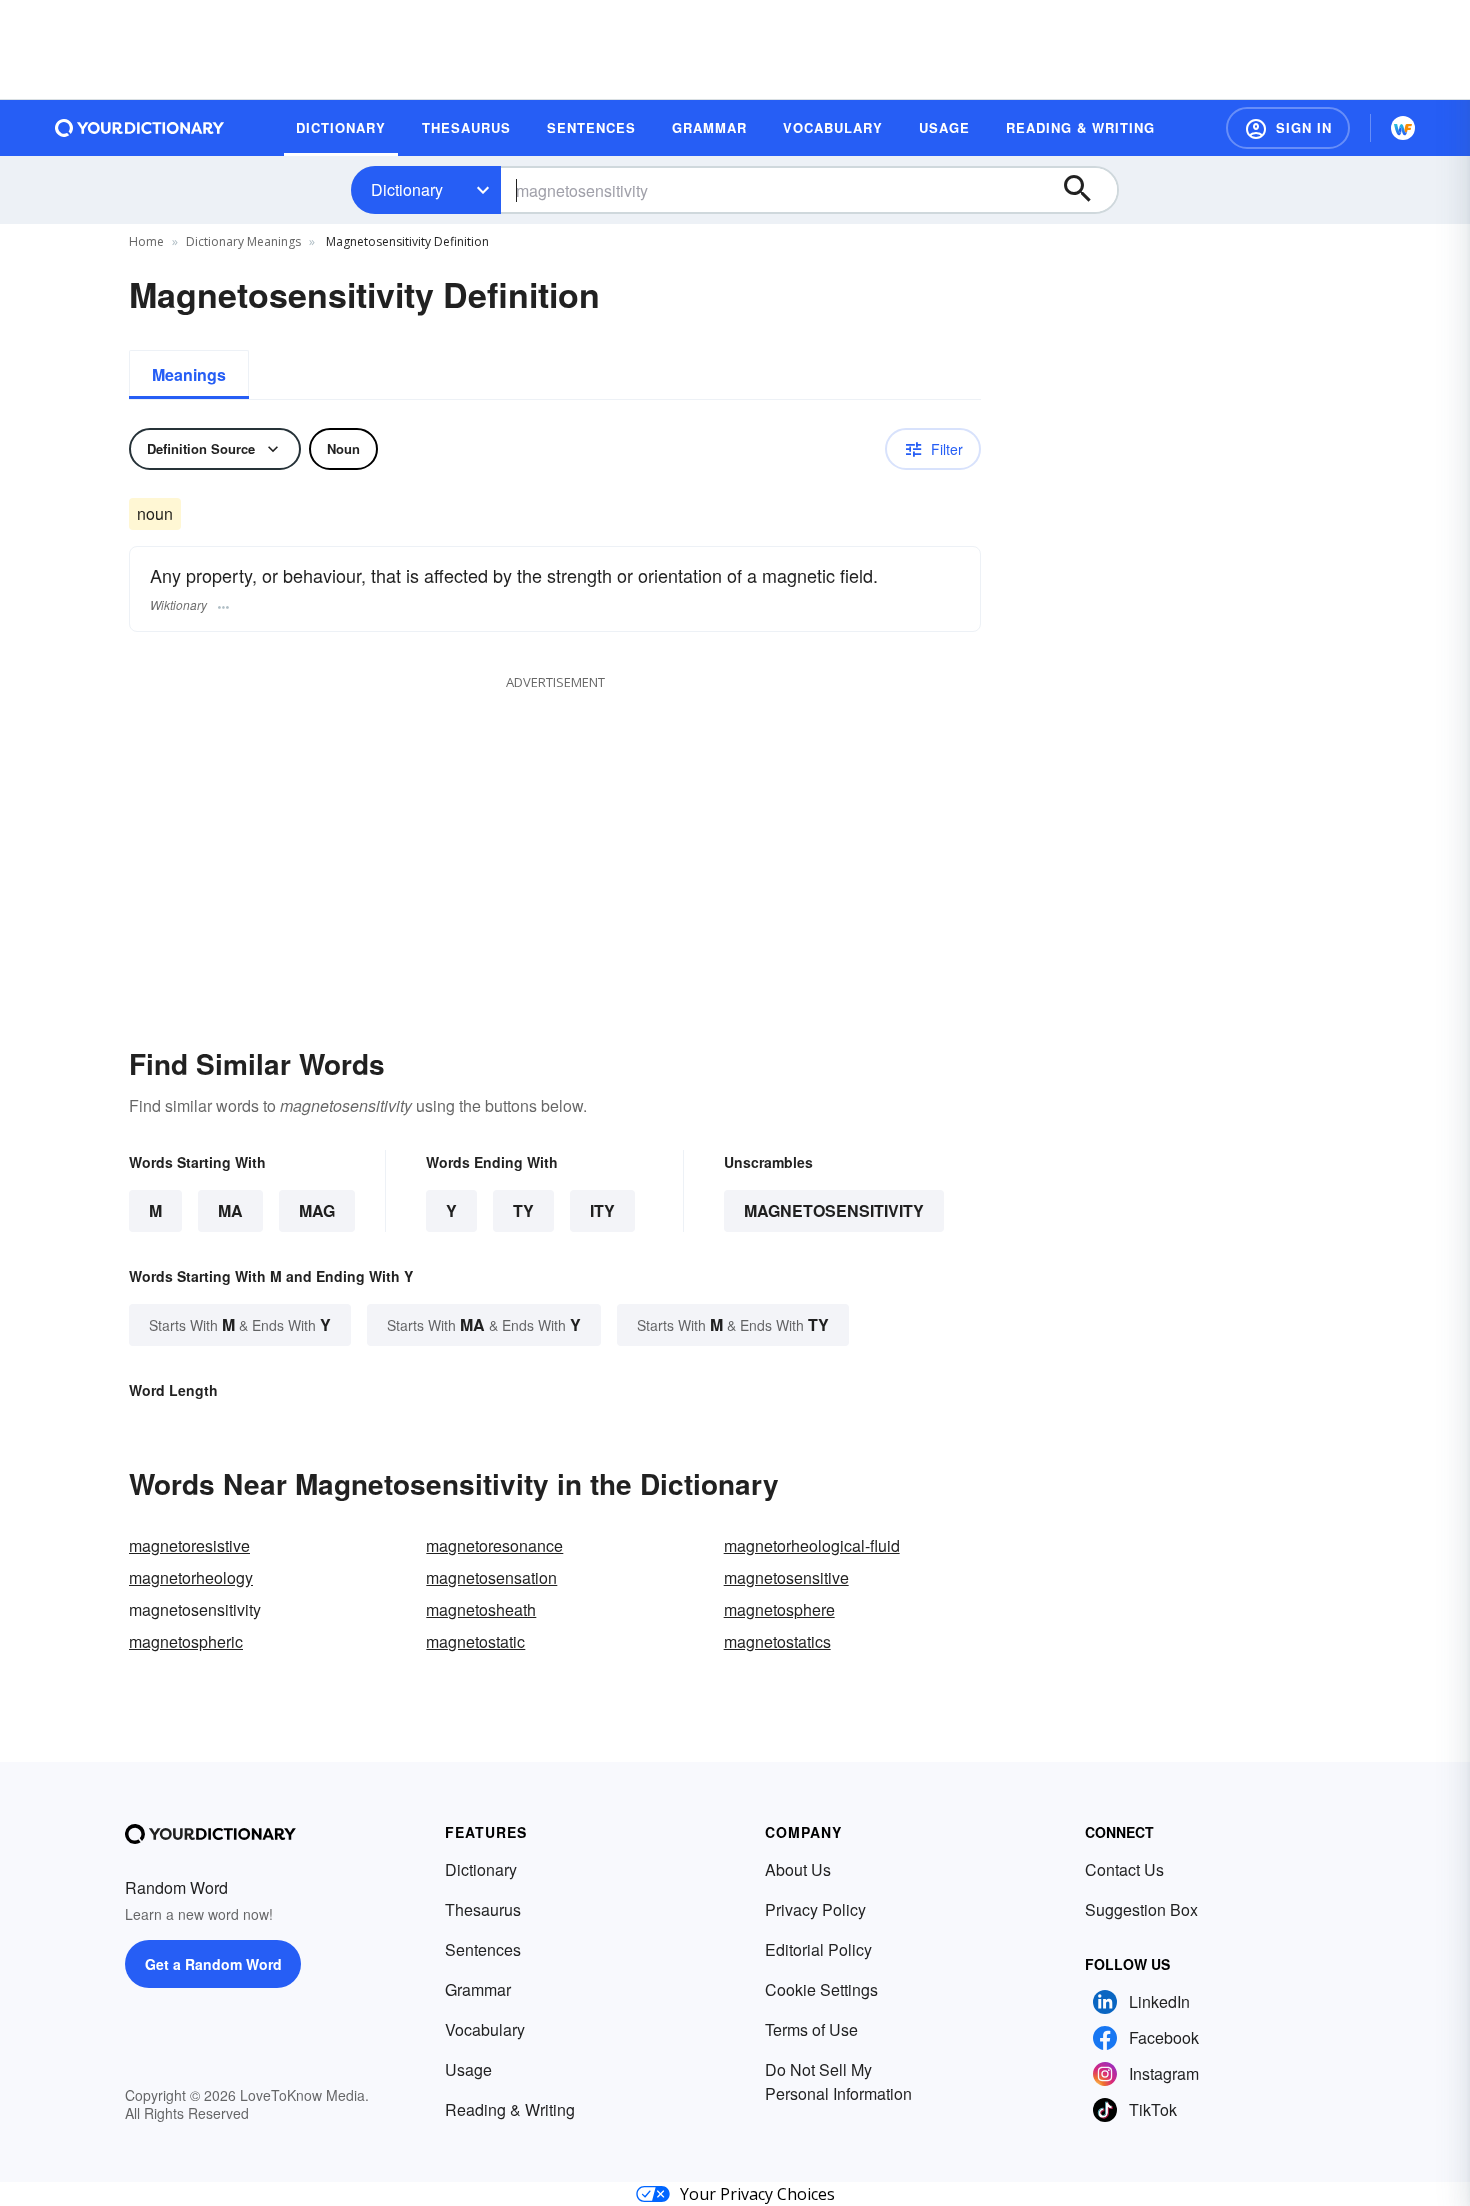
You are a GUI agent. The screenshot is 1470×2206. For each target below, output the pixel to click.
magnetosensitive (786, 1577)
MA (230, 1210)
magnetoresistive (189, 1545)
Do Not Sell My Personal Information (838, 2081)
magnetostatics (777, 1641)
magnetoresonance (494, 1545)
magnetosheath (481, 1609)
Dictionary (407, 189)
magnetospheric (186, 1641)
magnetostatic (475, 1641)
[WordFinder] (1403, 128)
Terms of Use (811, 2029)
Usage (468, 2069)
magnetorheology (191, 1577)
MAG (317, 1210)
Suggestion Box (1141, 1909)
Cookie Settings (821, 1989)
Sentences (483, 1949)
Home (146, 241)
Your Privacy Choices (757, 2194)
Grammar (478, 1989)
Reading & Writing (510, 2109)
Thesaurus (483, 1909)
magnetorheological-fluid (812, 1545)
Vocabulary (485, 2029)
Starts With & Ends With (240, 1324)
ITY (602, 1210)
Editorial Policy (818, 1949)
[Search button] (1087, 190)
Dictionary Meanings (243, 241)
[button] (1288, 128)
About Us (798, 1869)
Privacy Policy (815, 1909)
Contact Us (1124, 1869)
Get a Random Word (213, 1964)
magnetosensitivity (834, 1210)
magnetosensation (491, 1577)
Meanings (189, 374)
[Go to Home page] (140, 128)
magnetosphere (779, 1609)
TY (523, 1210)
